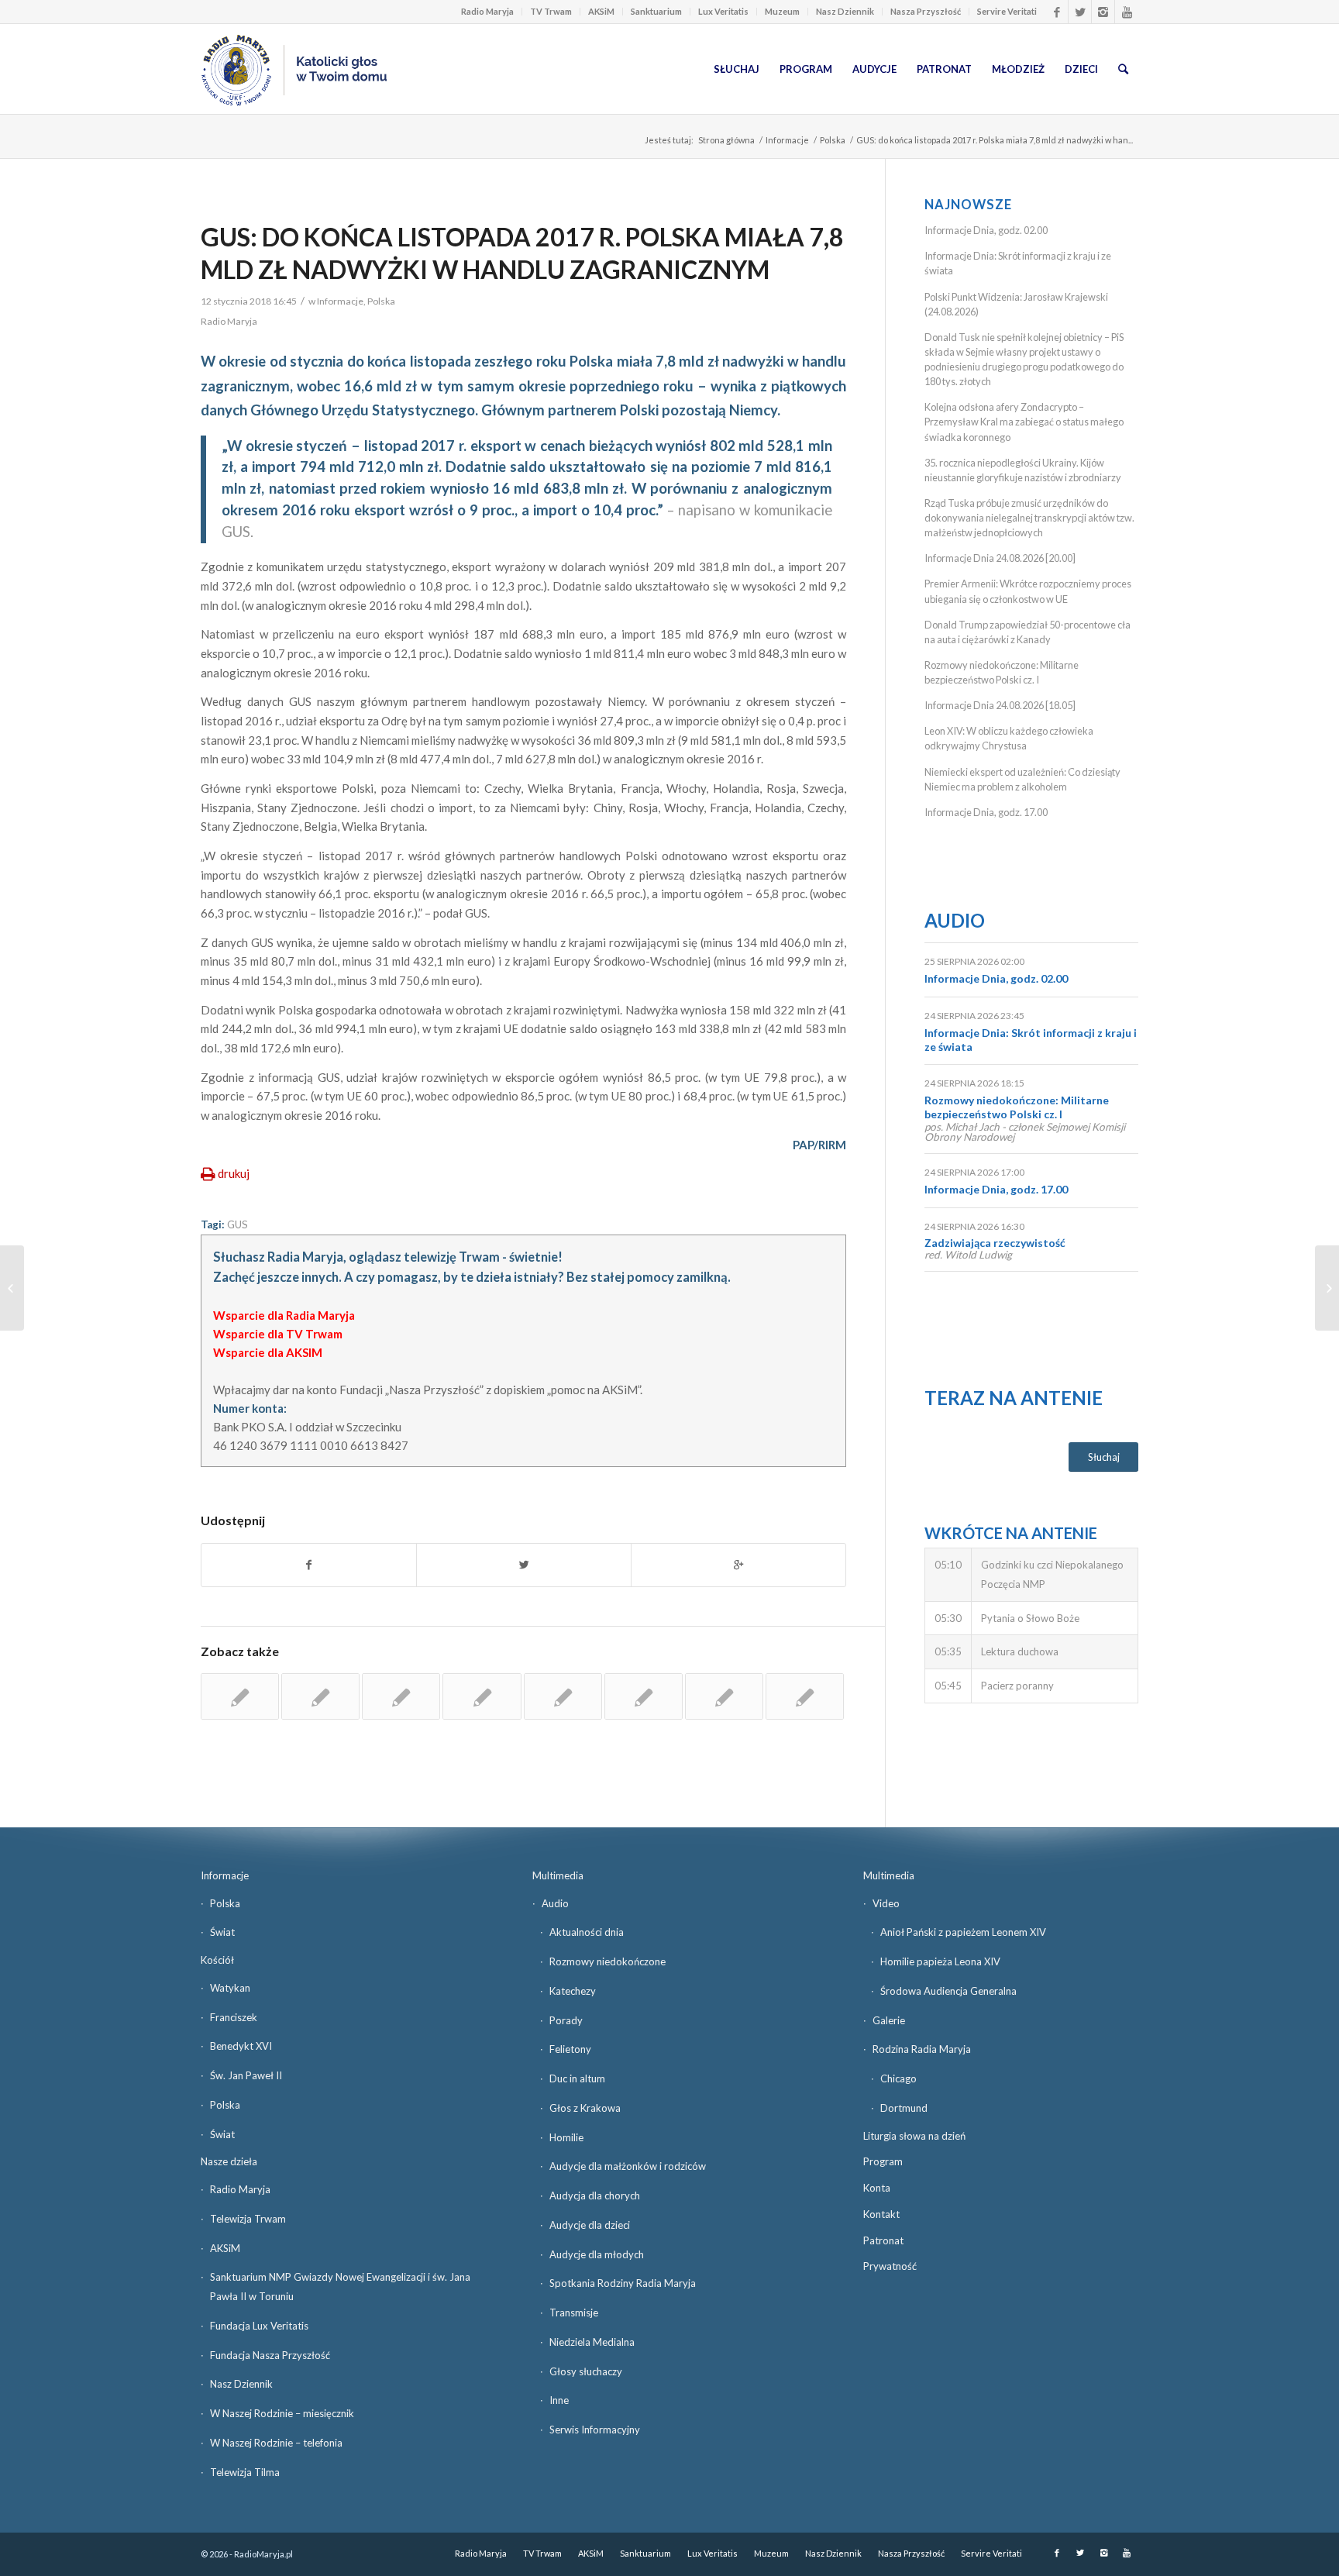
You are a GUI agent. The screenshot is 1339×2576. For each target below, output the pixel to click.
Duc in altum (577, 2078)
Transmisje (574, 2313)
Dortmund (904, 2108)
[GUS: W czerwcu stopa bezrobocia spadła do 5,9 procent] (240, 1696)
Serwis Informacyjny (595, 2430)
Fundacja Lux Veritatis (259, 2326)
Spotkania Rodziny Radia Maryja (623, 2283)
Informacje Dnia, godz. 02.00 (986, 230)
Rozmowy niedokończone (608, 1961)
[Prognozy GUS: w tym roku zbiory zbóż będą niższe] (482, 1696)
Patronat (883, 2240)
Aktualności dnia (587, 1932)
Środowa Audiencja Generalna (948, 1991)
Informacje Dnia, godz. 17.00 (986, 812)
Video (886, 1903)
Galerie (889, 2020)
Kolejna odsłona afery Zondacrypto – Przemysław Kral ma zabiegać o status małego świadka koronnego (1024, 422)
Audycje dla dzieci (590, 2225)
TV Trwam (551, 11)
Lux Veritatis (723, 11)
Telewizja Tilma (245, 2472)
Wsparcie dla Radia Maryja (284, 1315)
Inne (559, 2400)
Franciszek (234, 2017)
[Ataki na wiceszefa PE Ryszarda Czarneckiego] (12, 1288)
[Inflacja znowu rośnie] (401, 1696)
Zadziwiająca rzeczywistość (995, 1243)
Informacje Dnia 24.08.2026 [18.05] (1000, 705)
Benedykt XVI (241, 2046)
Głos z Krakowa (585, 2108)
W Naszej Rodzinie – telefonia (276, 2443)
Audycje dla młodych (597, 2254)
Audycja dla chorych (595, 2195)
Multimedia (558, 1875)
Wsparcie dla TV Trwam (278, 1334)
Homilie (566, 2137)
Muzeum (782, 11)
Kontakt (881, 2214)
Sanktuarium (656, 11)
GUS (238, 1224)
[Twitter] (1080, 12)
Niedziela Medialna (592, 2342)
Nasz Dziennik (845, 11)
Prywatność (890, 2266)
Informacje (787, 140)
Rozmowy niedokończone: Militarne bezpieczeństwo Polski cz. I (1017, 1107)
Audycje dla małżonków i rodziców (628, 2166)
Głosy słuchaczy (586, 2371)
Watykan (230, 1988)
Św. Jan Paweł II (246, 2075)
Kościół (217, 1960)
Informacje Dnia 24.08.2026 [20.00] (1000, 558)
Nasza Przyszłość (926, 11)
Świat (222, 1932)
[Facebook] (1057, 12)
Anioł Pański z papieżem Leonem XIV (963, 1932)
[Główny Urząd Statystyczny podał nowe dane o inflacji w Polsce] (563, 1696)
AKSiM (601, 11)
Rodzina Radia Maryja (922, 2049)
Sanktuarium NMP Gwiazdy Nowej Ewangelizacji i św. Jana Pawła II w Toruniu (340, 2287)
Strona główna (726, 140)
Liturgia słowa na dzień (914, 2136)
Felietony (570, 2049)
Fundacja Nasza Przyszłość (270, 2355)
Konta (877, 2188)
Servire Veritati (1007, 11)
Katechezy (573, 1991)
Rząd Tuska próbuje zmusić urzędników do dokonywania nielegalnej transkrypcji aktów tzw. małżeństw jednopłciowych (1029, 518)
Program (883, 2161)
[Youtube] (1127, 12)
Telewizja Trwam (248, 2219)
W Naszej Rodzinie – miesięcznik (282, 2413)
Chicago (898, 2078)
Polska (833, 140)
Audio (955, 920)
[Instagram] (1103, 12)
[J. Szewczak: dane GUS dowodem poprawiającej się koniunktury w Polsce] (644, 1696)
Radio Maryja (487, 11)
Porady (566, 2020)
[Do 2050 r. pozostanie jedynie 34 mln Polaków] (320, 1696)
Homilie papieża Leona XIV (940, 1961)
